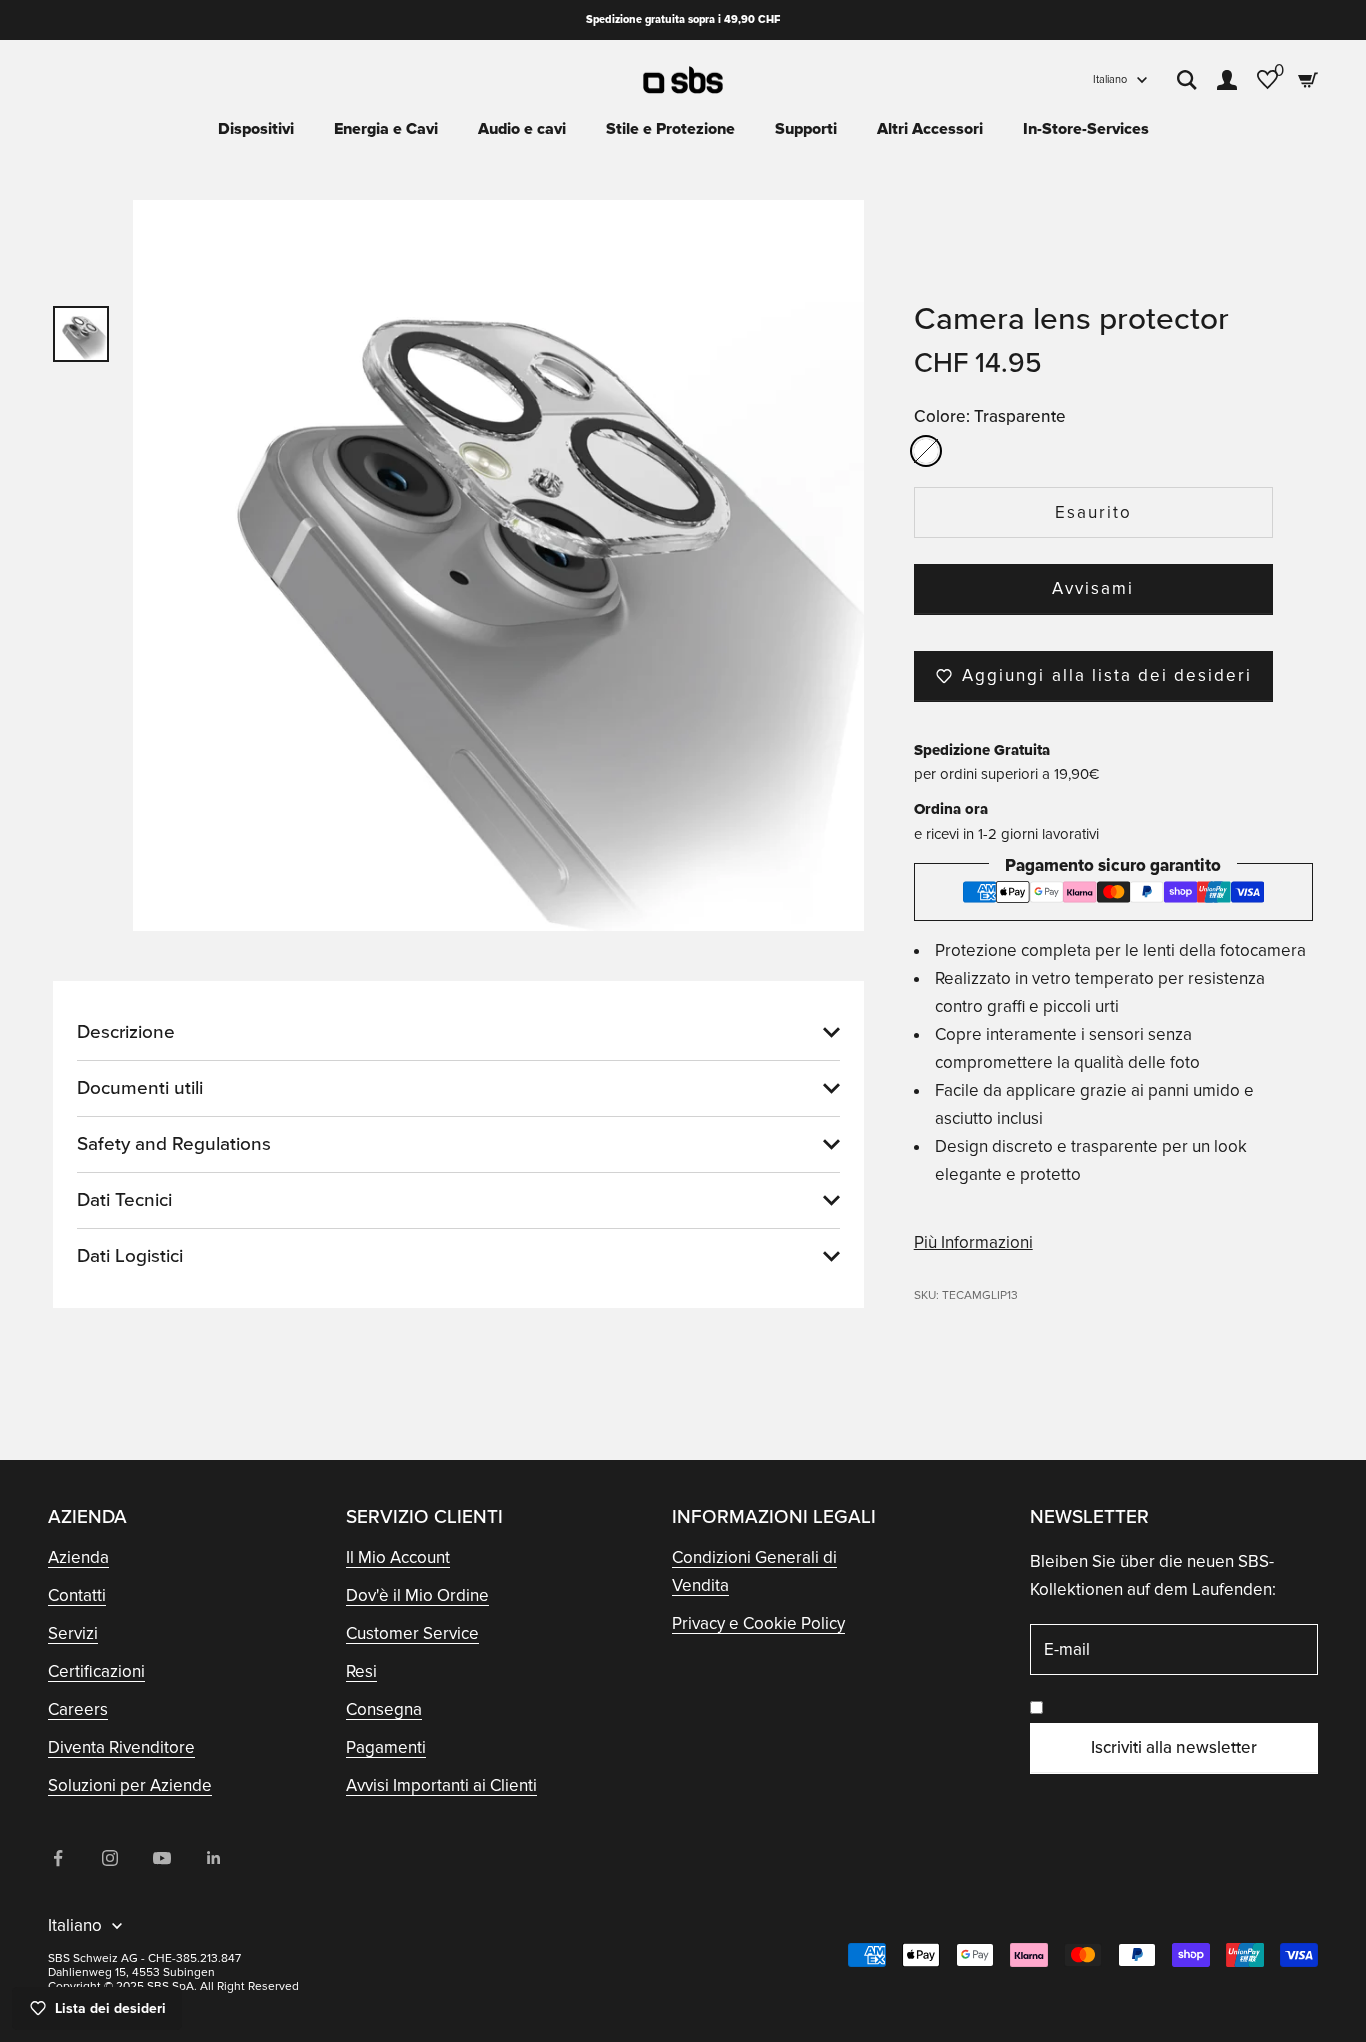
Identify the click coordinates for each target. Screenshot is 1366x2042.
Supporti (806, 129)
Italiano (1110, 79)
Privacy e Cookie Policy (758, 1623)
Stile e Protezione (670, 129)
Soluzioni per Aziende (130, 1785)
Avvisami (1093, 588)
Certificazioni (96, 1671)
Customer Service (412, 1633)
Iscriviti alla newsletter (1174, 1747)
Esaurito (1093, 512)
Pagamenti (386, 1747)
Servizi (73, 1633)
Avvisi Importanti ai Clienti (441, 1785)
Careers (78, 1709)
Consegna (384, 1709)
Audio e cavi (522, 129)
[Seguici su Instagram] (110, 1858)
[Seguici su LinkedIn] (214, 1858)
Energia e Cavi (386, 129)
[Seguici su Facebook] (58, 1858)
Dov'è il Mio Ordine (417, 1595)
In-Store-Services (1086, 129)
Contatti (77, 1595)
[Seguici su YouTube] (162, 1858)
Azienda (78, 1557)
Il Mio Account (398, 1557)
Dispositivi (256, 129)
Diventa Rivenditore (121, 1747)
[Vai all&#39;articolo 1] (81, 334)
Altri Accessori (930, 129)
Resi (361, 1671)
